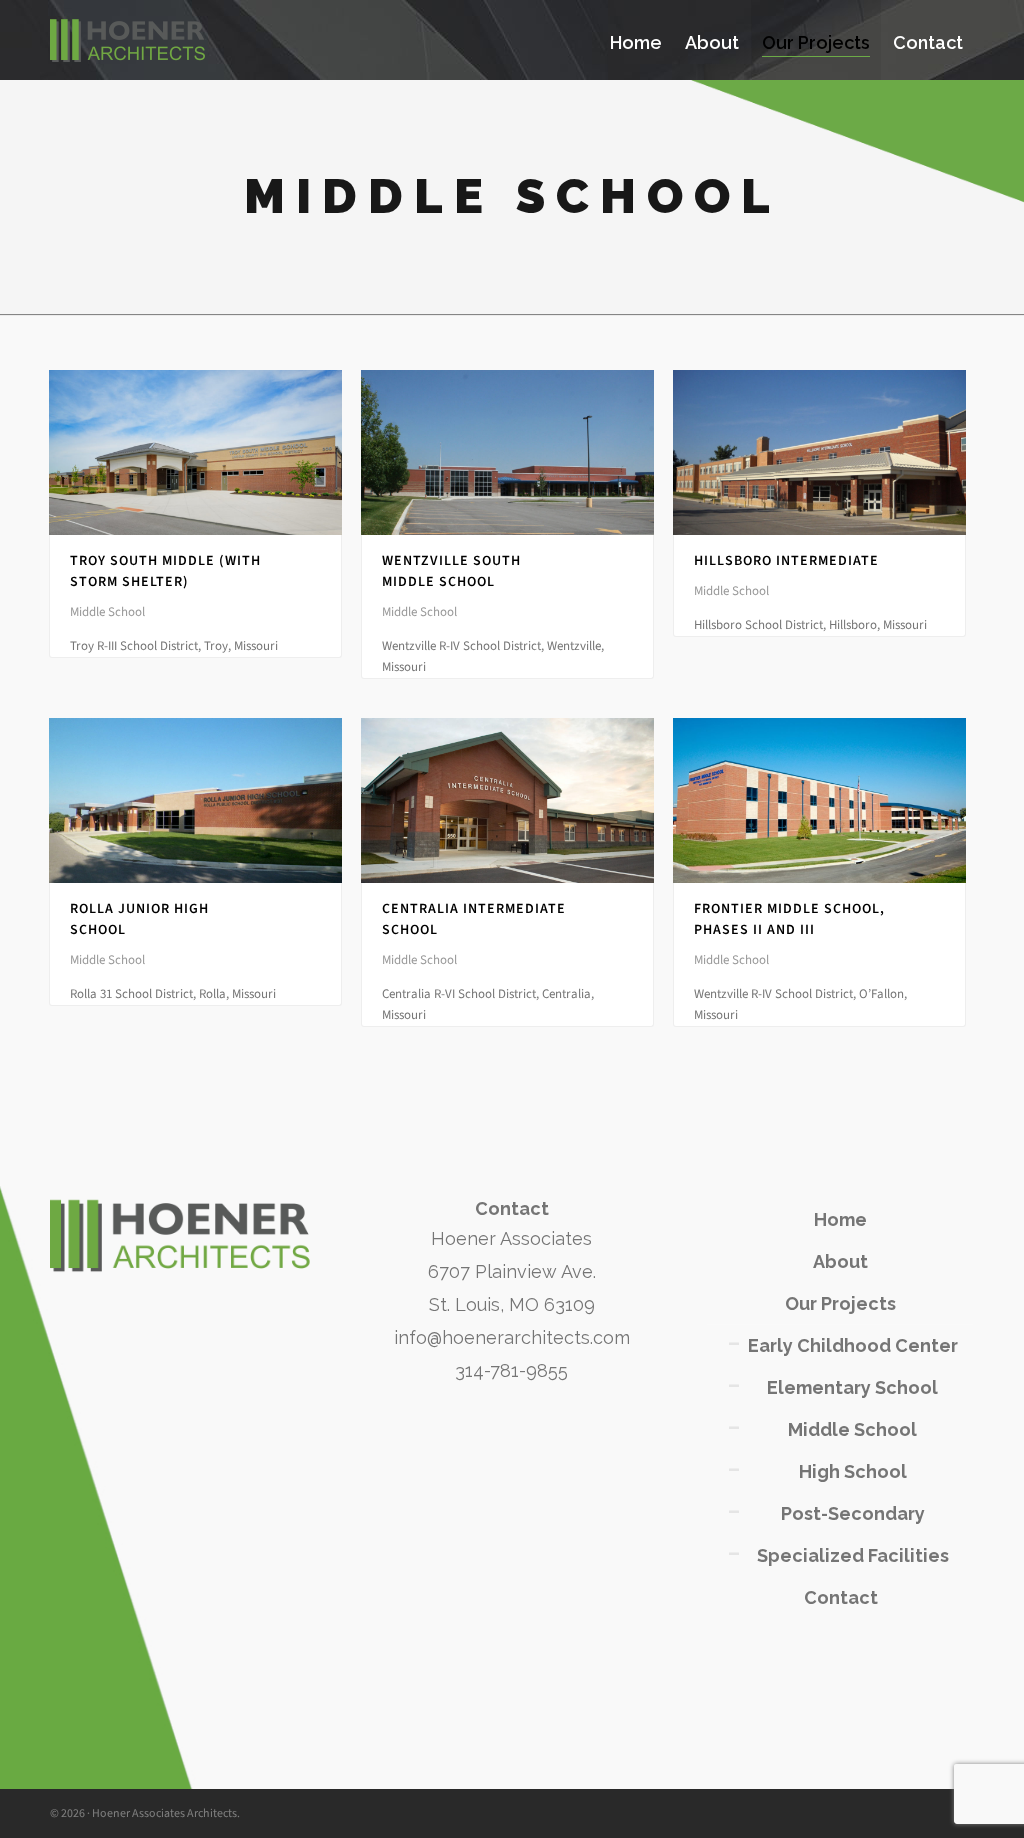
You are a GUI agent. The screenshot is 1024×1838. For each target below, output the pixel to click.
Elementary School (852, 1387)
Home (840, 1219)
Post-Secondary (853, 1513)
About (840, 1261)
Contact (841, 1597)
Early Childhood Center (853, 1345)
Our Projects (840, 1303)
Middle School (852, 1429)
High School (853, 1471)
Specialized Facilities (853, 1555)
